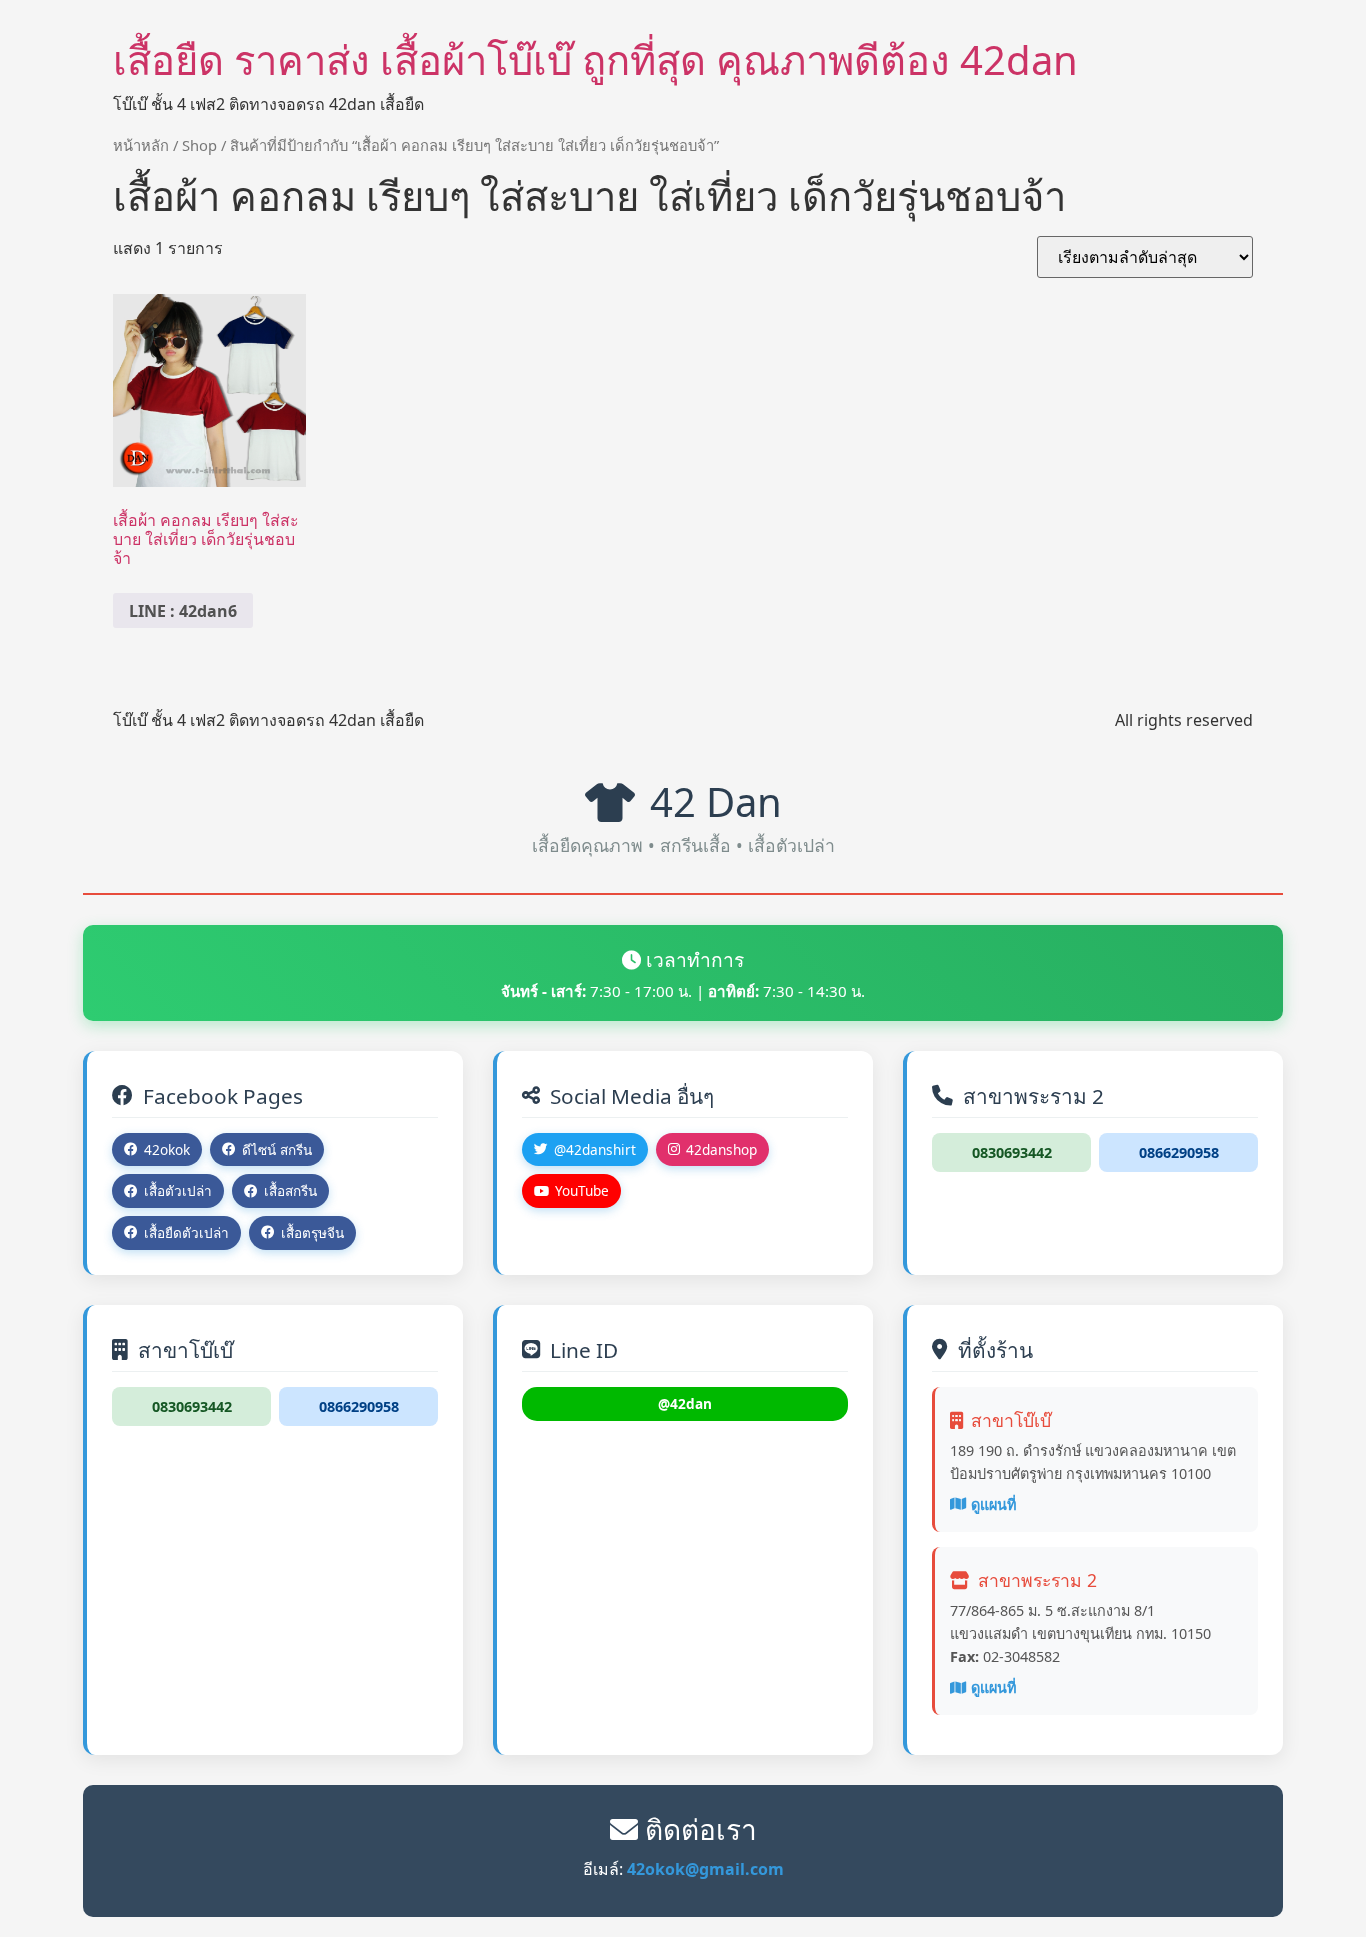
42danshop (721, 1149)
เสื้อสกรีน (290, 1190)
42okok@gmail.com (705, 1869)
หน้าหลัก (141, 145)
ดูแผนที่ (993, 1504)
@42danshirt (595, 1149)
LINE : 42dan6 (183, 611)
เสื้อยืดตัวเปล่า (186, 1232)
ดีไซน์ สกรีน (277, 1149)
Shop (199, 145)
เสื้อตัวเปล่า (178, 1190)
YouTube (582, 1190)
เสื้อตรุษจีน (312, 1232)
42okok (167, 1149)
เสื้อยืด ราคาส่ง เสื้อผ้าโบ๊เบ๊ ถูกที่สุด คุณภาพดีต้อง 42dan (595, 59)
